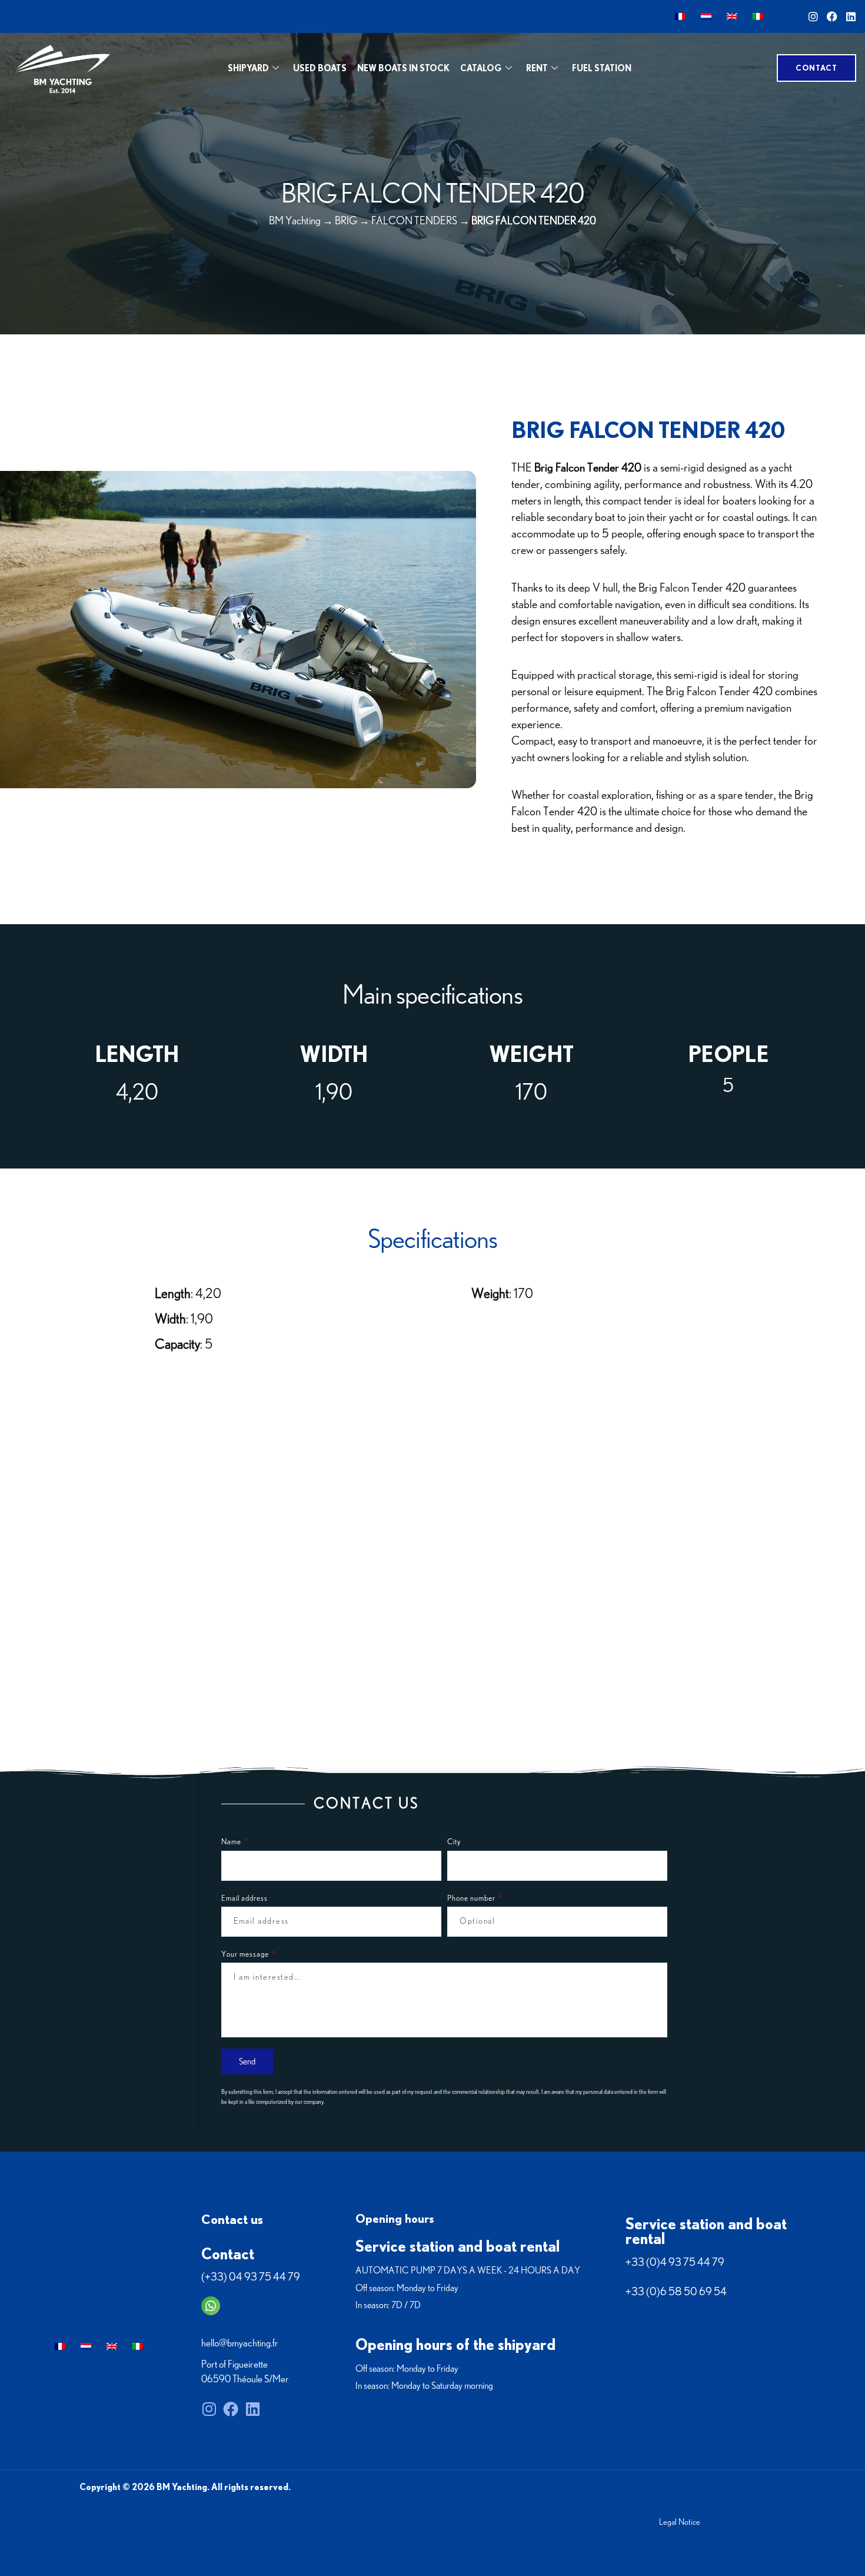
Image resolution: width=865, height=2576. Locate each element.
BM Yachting (295, 221)
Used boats (320, 68)
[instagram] (813, 16)
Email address (244, 1899)
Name (232, 1842)
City (454, 1842)
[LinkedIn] (851, 16)
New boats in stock (403, 68)
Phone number (472, 1899)
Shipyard (248, 68)
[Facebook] (832, 16)
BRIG (346, 221)
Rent (537, 68)
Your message (246, 1955)
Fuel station (602, 68)
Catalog (481, 68)
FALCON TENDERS (414, 221)
